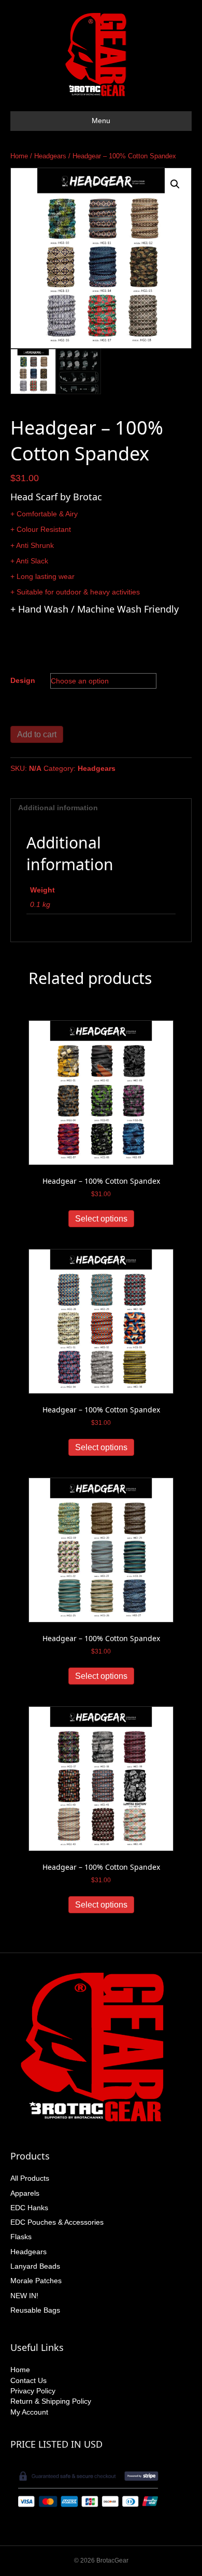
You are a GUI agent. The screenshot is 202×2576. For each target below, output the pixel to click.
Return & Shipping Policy (51, 2401)
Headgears (50, 156)
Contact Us (28, 2380)
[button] (175, 184)
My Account (29, 2412)
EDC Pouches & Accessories (57, 2222)
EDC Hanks (29, 2208)
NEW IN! (24, 2296)
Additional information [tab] (58, 808)
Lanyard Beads (35, 2266)
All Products (30, 2178)
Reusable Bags (35, 2310)
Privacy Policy (33, 2391)
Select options (101, 1219)
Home (19, 156)
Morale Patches (36, 2281)
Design (23, 680)
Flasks (21, 2237)
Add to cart (37, 734)
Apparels (25, 2193)
